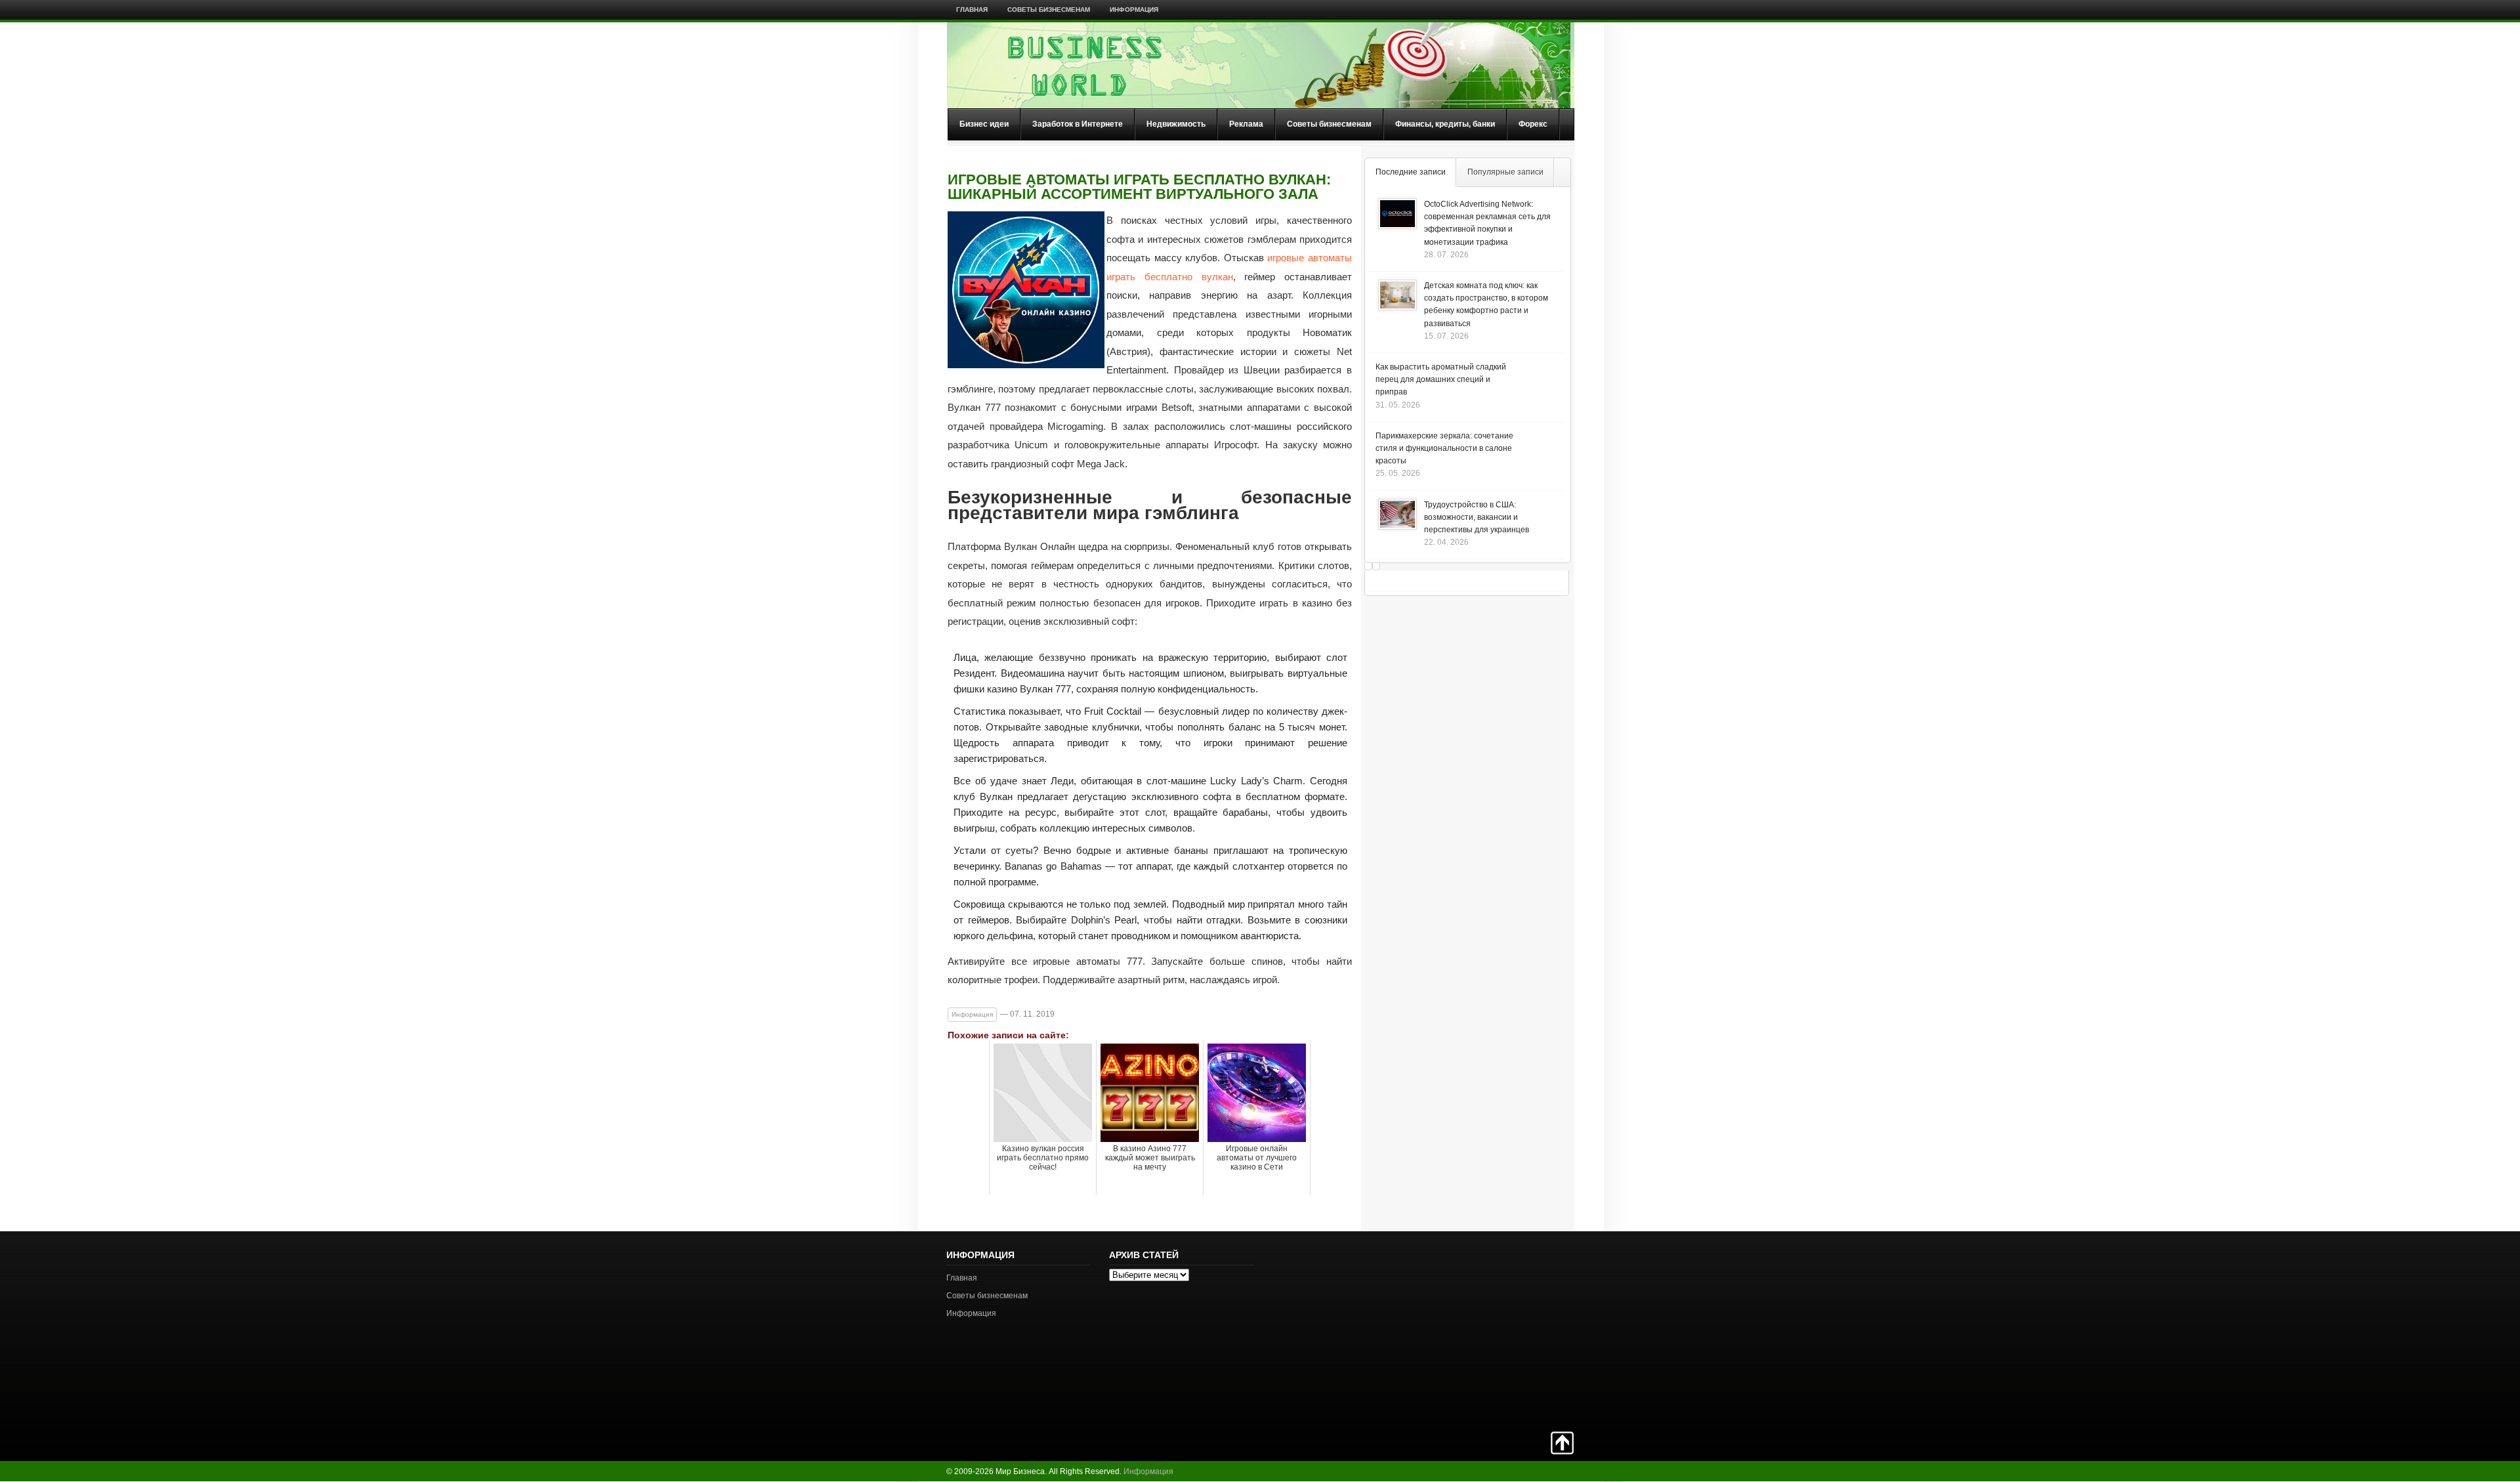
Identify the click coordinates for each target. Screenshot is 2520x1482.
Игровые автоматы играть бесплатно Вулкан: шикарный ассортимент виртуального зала (1139, 187)
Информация (1134, 10)
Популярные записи (1505, 172)
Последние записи (1411, 172)
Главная (972, 10)
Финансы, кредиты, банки (1445, 124)
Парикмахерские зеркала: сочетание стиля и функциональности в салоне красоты (1444, 448)
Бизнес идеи (984, 124)
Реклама (1246, 124)
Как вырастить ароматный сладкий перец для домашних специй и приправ (1441, 379)
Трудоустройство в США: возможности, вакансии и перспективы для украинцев (1477, 517)
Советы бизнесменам (1049, 10)
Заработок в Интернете (1078, 124)
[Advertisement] (1528, 1330)
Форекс (1533, 124)
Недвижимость (1176, 124)
